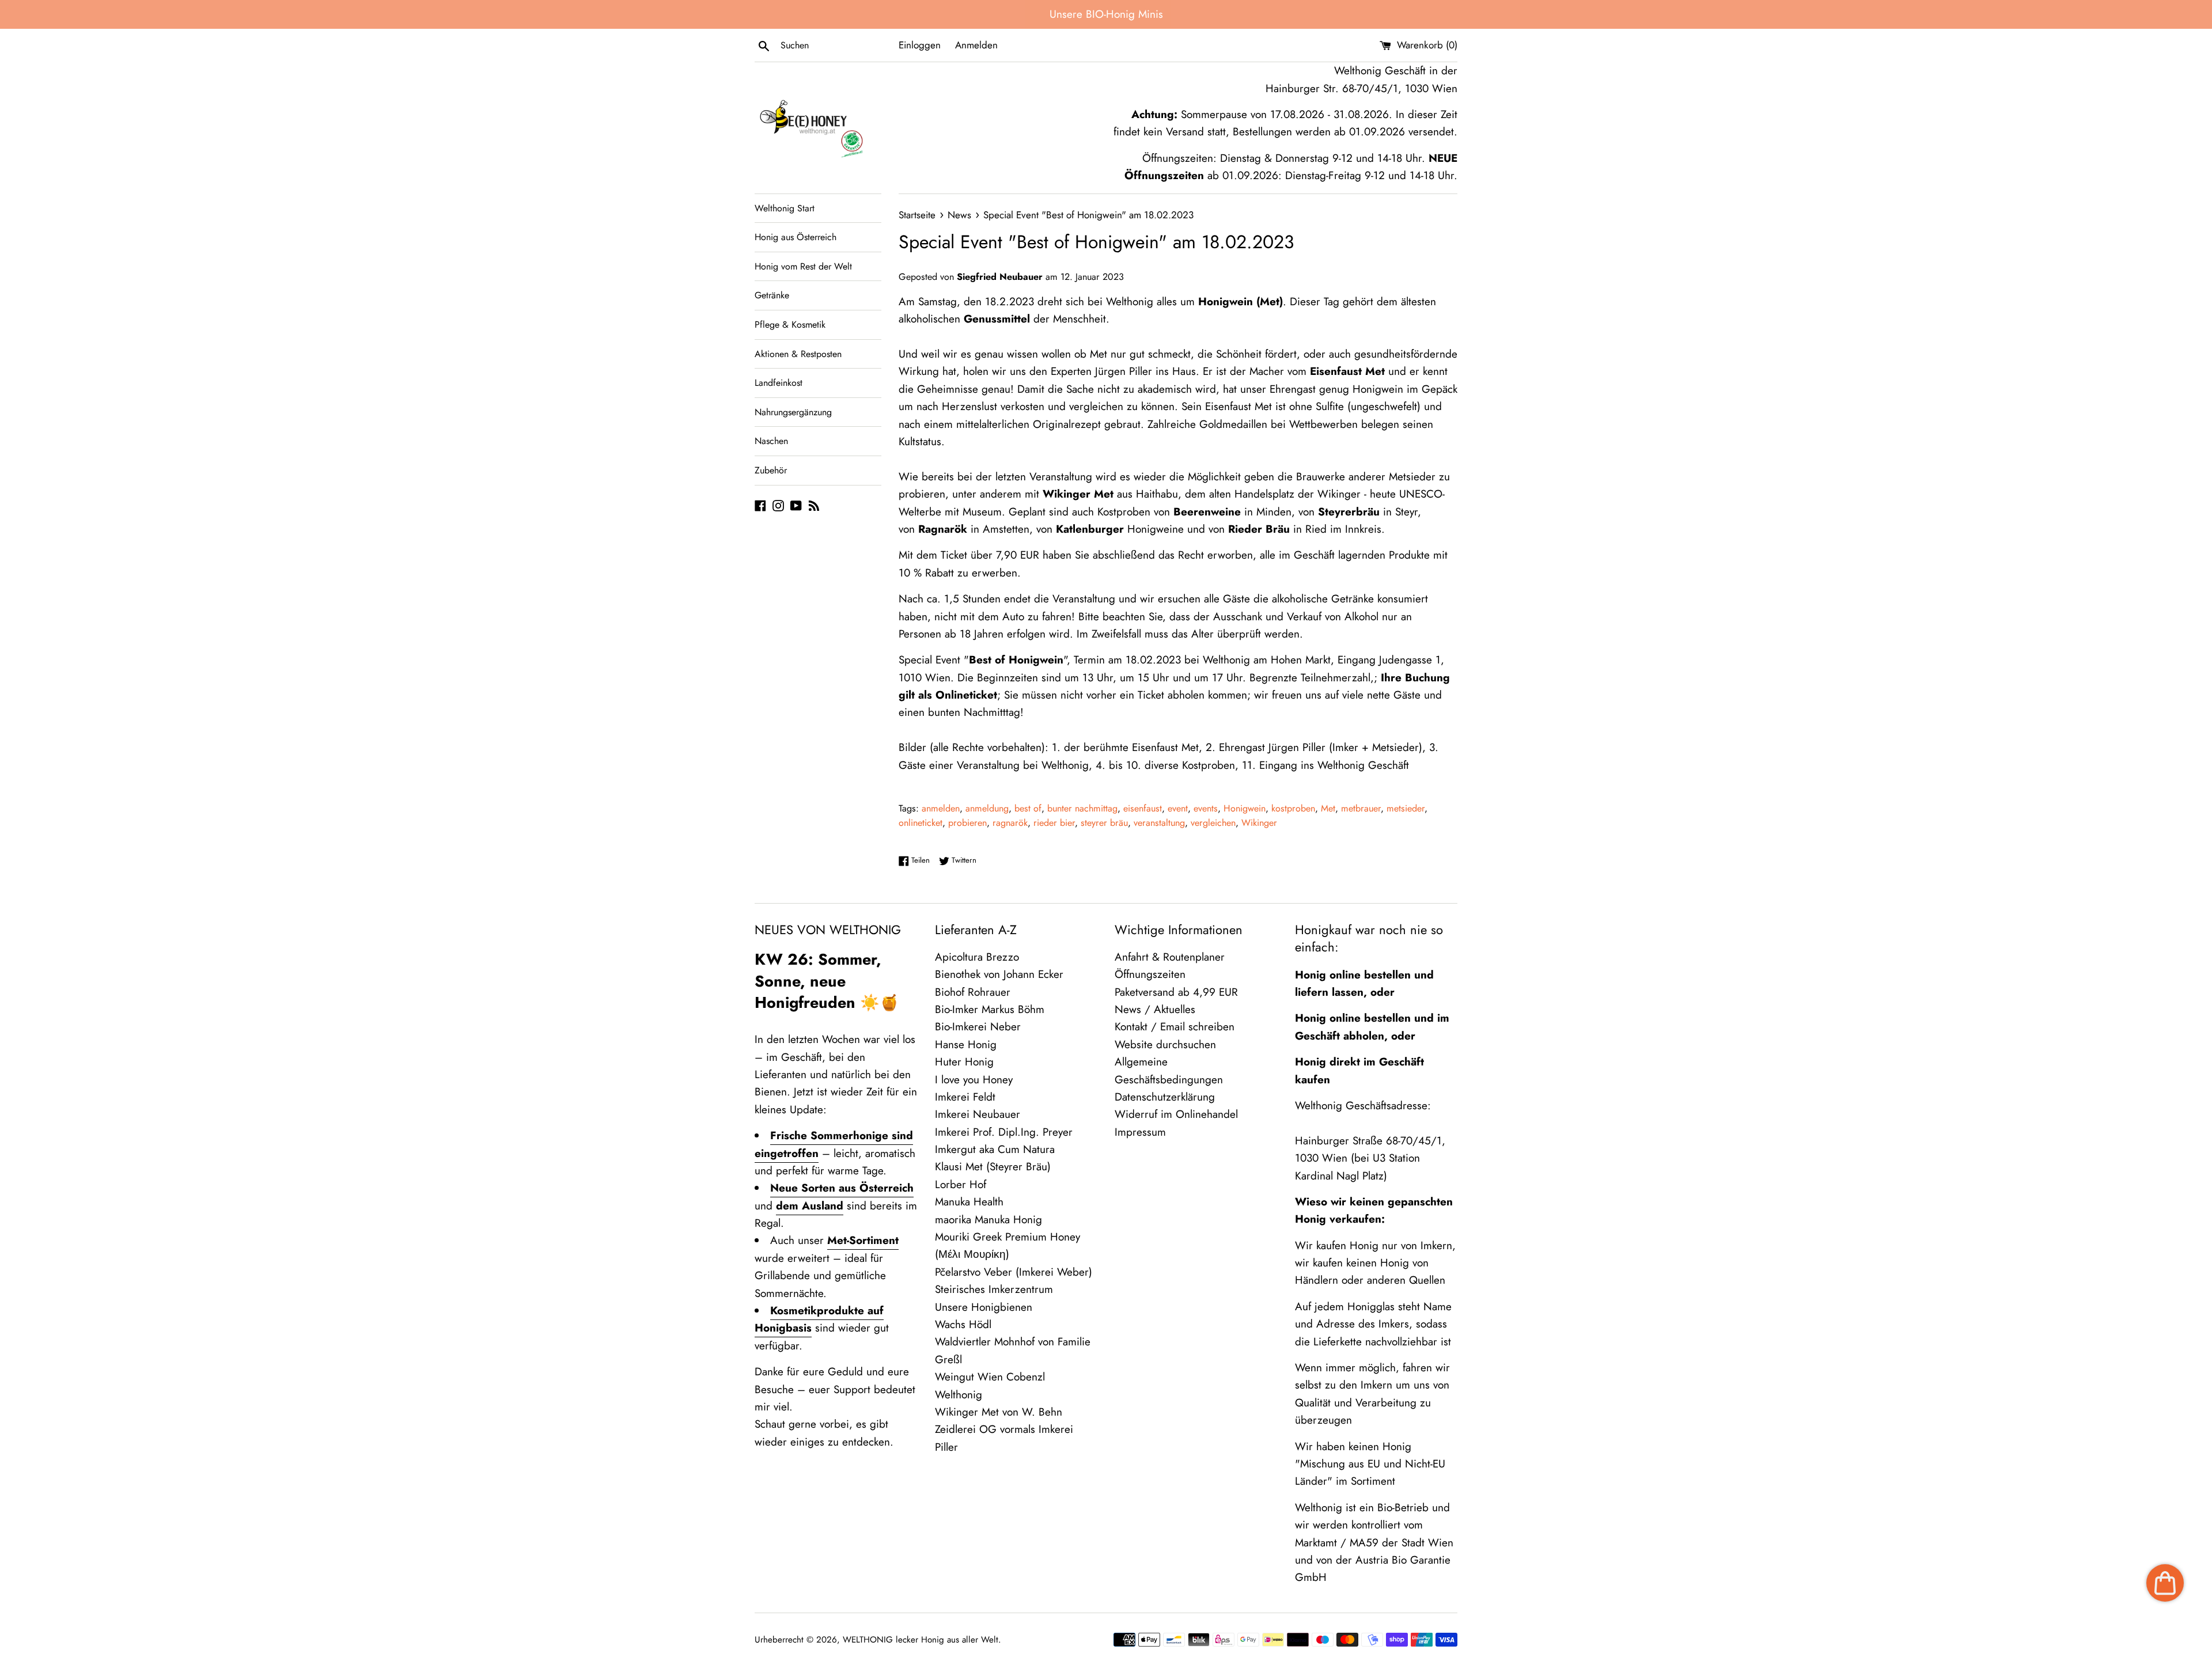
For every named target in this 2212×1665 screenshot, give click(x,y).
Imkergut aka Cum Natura (995, 1149)
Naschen (771, 441)
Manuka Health (969, 1202)
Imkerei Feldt (965, 1097)
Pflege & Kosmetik (790, 325)
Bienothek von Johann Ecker (999, 974)
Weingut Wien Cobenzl (990, 1377)
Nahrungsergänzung (793, 412)
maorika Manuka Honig (988, 1220)
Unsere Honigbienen (984, 1307)
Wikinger (1259, 823)
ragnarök (1010, 823)
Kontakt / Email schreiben (1175, 1027)
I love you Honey (974, 1080)
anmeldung (987, 808)
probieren (967, 823)
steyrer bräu (1104, 823)
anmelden (941, 808)
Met (1328, 808)
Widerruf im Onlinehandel (1176, 1114)
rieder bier (1054, 823)
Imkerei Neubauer (978, 1114)
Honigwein (1245, 808)
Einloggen (920, 45)
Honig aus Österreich (796, 237)
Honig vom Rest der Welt (803, 266)
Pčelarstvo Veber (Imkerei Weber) (1014, 1272)
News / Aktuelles (1155, 1009)
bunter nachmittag (1082, 808)
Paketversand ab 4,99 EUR (1176, 992)
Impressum (1140, 1132)
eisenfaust (1143, 808)
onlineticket (921, 823)
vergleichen (1213, 823)
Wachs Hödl (963, 1324)
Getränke (772, 295)
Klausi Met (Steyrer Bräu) (993, 1167)
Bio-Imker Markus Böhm (990, 1009)
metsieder (1406, 808)
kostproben (1293, 808)
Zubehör (771, 470)
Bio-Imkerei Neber (978, 1027)
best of (1028, 808)
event (1178, 808)
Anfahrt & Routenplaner (1170, 957)
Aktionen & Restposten (798, 354)
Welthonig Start (785, 208)
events (1206, 808)
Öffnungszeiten (1150, 974)
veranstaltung (1159, 823)
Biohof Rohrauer (973, 992)
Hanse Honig (966, 1044)
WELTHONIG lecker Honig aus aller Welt (921, 1640)
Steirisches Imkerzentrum (994, 1289)
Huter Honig (964, 1062)
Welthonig (959, 1395)
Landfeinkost (779, 383)
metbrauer (1361, 808)
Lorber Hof (961, 1184)
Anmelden (976, 45)
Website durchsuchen (1165, 1044)
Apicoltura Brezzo (977, 957)
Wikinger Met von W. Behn (999, 1412)
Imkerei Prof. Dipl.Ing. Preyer (1004, 1132)
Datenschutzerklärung (1165, 1097)
